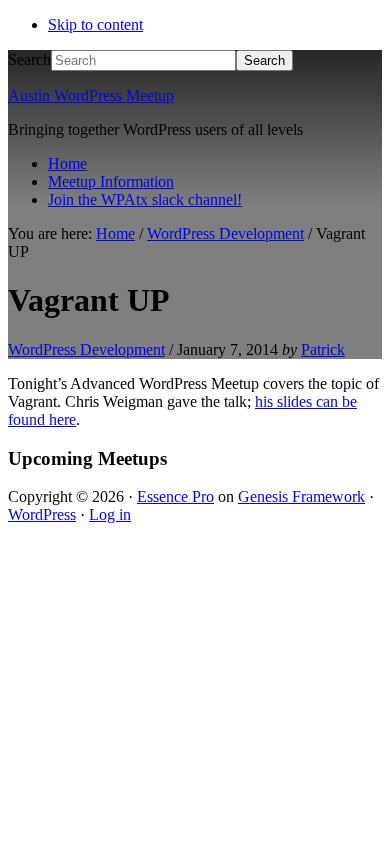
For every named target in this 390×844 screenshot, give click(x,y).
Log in (110, 514)
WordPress (42, 514)
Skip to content (95, 24)
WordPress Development (86, 349)
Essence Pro (175, 496)
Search (29, 59)
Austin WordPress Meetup (91, 95)
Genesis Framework (301, 496)
